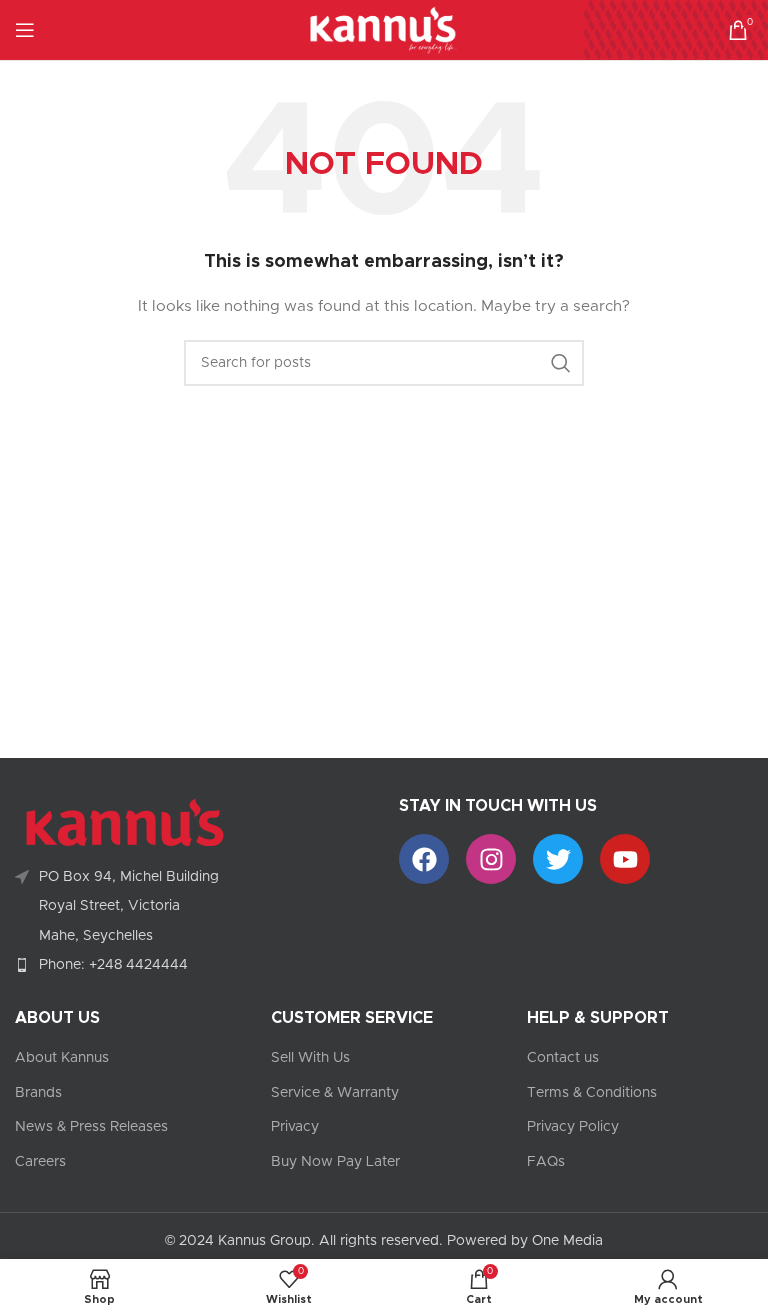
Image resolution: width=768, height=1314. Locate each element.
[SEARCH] (561, 363)
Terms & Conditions (592, 1093)
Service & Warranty (335, 1093)
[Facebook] (424, 859)
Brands (38, 1093)
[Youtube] (625, 859)
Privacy (295, 1127)
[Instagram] (491, 859)
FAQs (546, 1162)
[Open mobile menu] (25, 30)
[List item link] (192, 965)
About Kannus (62, 1058)
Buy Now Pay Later (335, 1162)
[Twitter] (558, 859)
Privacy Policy (573, 1127)
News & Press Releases (91, 1127)
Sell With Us (310, 1058)
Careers (40, 1162)
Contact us (563, 1058)
